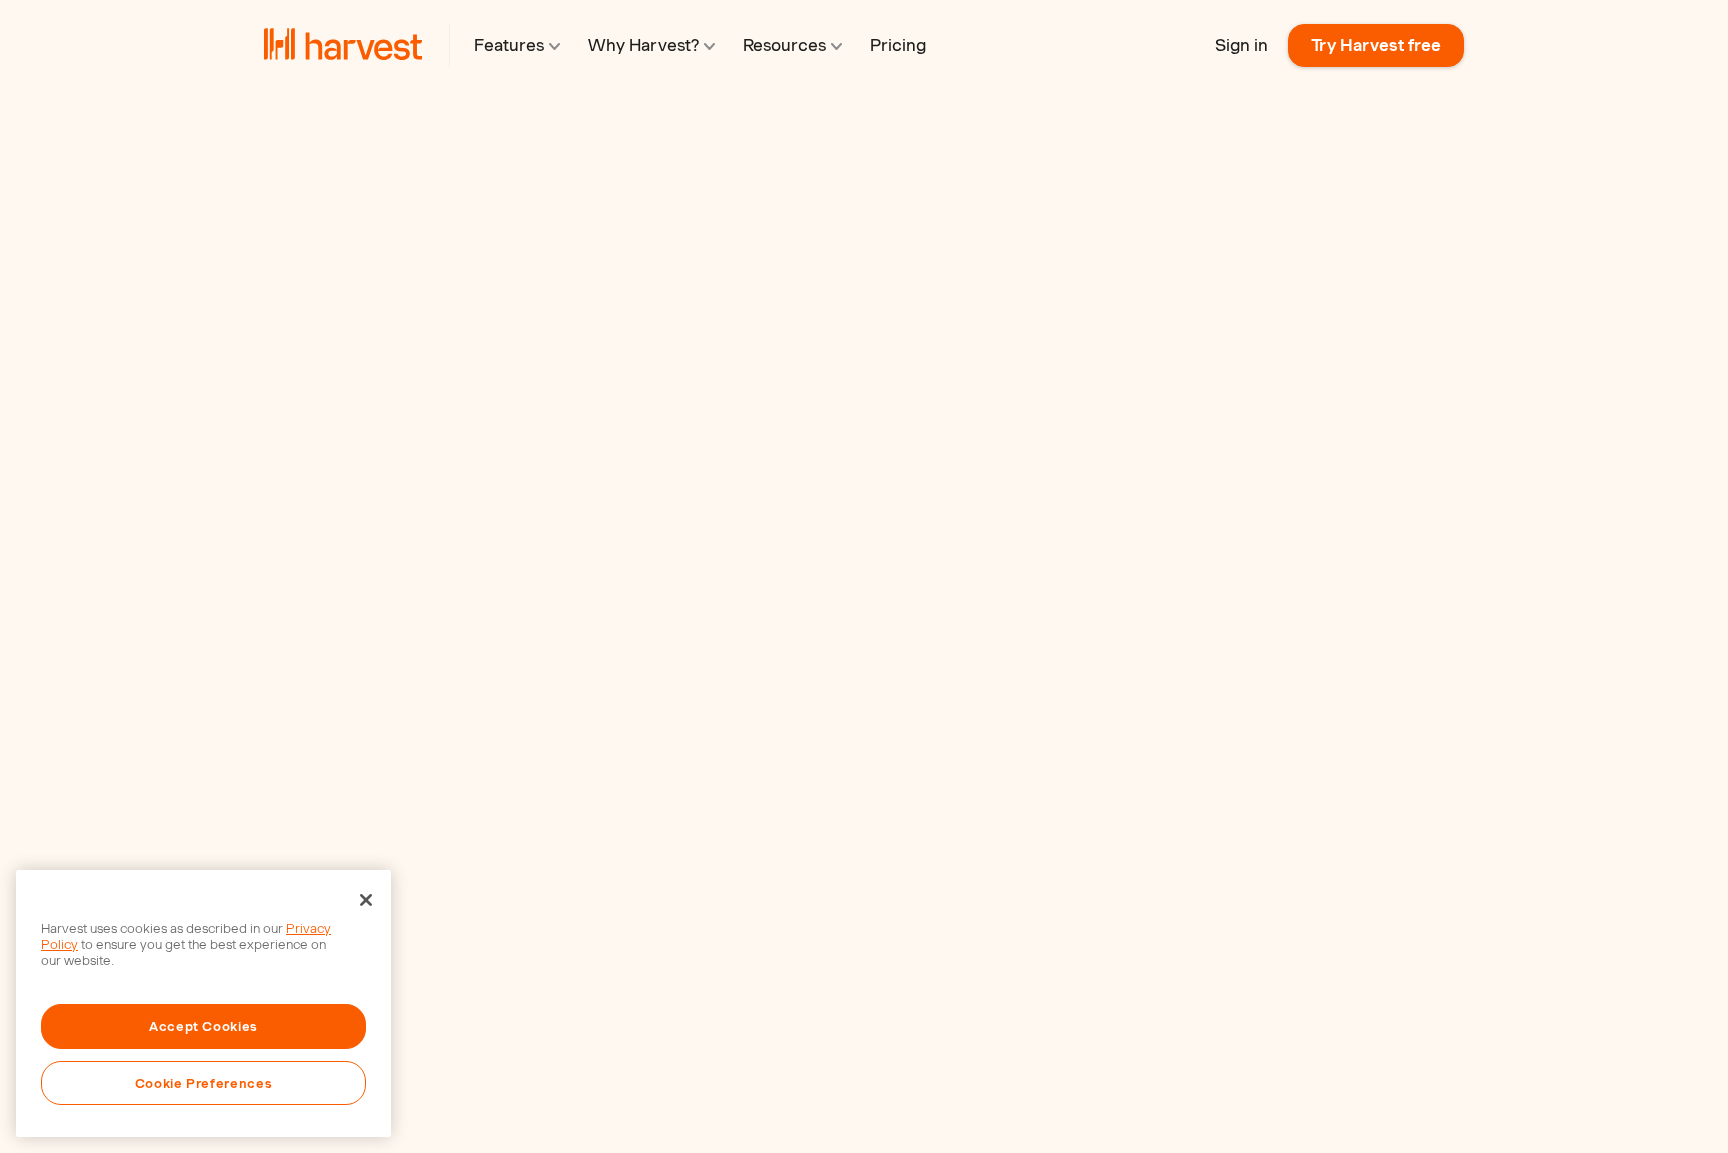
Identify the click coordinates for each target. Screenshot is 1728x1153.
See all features (588, 606)
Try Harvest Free (367, 551)
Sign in (1241, 45)
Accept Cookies (203, 1026)
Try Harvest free (1376, 45)
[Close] (366, 900)
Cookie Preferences (204, 1083)
